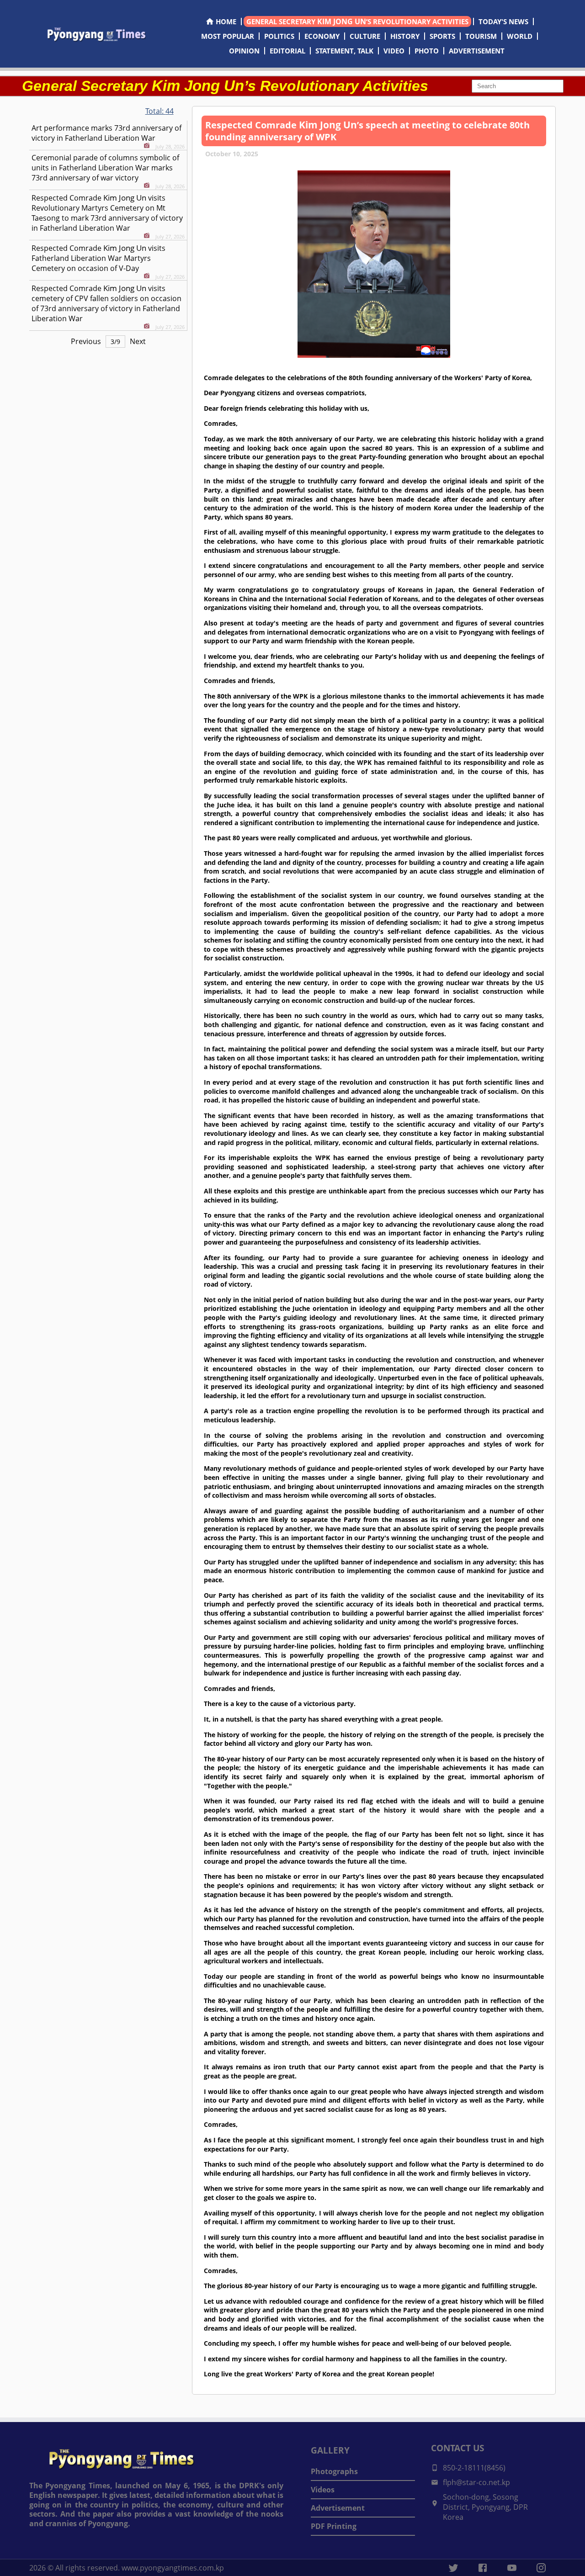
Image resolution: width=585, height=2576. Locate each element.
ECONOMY (322, 36)
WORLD (520, 36)
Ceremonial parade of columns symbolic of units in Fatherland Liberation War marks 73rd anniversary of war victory (105, 168)
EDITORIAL (287, 51)
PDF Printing (334, 2526)
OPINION (244, 51)
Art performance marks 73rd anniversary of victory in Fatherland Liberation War (106, 133)
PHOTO (427, 51)
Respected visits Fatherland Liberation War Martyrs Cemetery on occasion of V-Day (98, 258)
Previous (86, 341)
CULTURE (365, 36)
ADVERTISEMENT (477, 51)
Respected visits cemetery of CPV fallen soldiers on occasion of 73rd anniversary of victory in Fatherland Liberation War (106, 303)
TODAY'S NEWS (503, 21)
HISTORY (405, 36)
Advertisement (338, 2508)
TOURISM (481, 36)
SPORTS (442, 36)
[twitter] (453, 2568)
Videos (323, 2490)
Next (138, 341)
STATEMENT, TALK (344, 51)
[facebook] (483, 2568)
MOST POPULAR (228, 36)
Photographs (334, 2471)
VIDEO (394, 51)
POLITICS (279, 36)
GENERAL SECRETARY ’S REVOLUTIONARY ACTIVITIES (357, 21)
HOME (226, 21)
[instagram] (541, 2568)
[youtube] (512, 2568)
